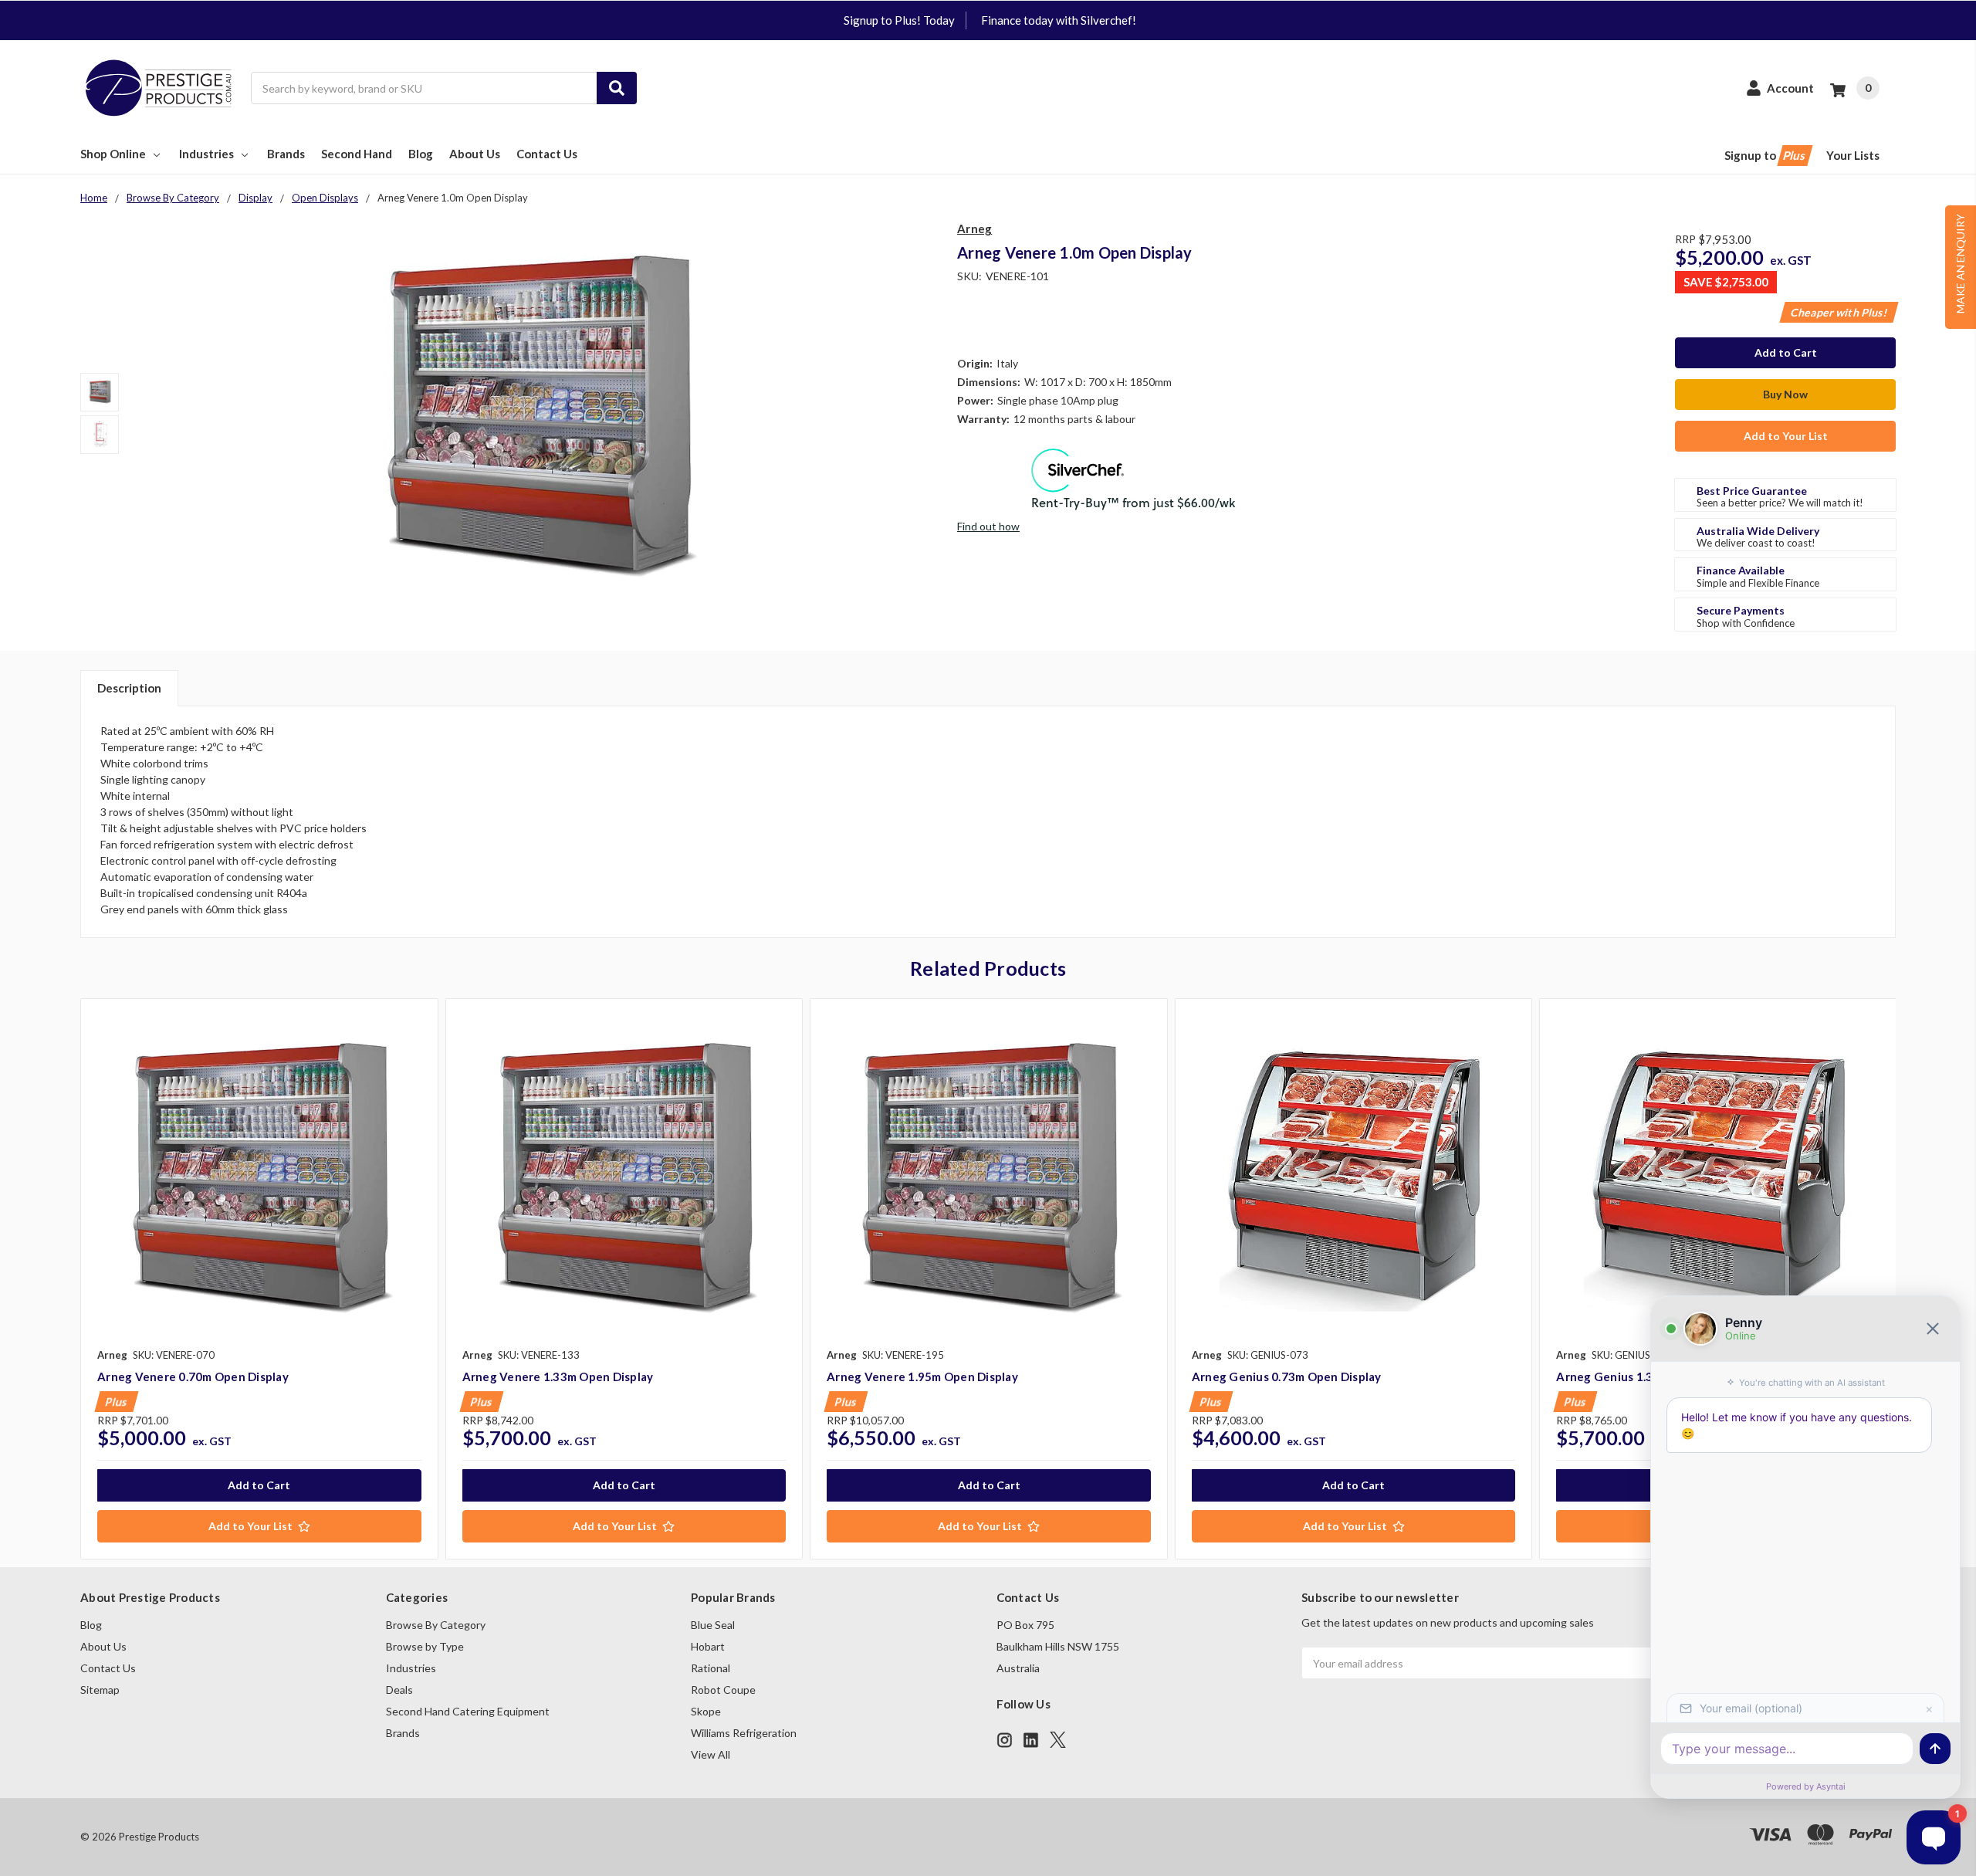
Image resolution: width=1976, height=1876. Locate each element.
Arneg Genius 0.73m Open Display (1287, 1377)
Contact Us (547, 154)
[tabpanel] (259, 1279)
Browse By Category (436, 1625)
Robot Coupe (723, 1690)
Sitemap (100, 1690)
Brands (286, 154)
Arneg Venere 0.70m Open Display (193, 1377)
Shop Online (113, 154)
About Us (475, 154)
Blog (421, 154)
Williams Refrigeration (744, 1733)
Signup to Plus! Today (899, 20)
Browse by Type (425, 1646)
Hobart (708, 1646)
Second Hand (357, 154)
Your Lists (1853, 155)
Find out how (988, 526)
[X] (1058, 1740)
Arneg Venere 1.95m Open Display (922, 1377)
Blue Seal (713, 1625)
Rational (711, 1668)
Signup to (1766, 155)
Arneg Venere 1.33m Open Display (558, 1377)
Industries (206, 154)
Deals (399, 1690)
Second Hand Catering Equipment (468, 1711)
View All (711, 1754)
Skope (706, 1711)
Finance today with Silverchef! (1059, 20)
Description (129, 688)
